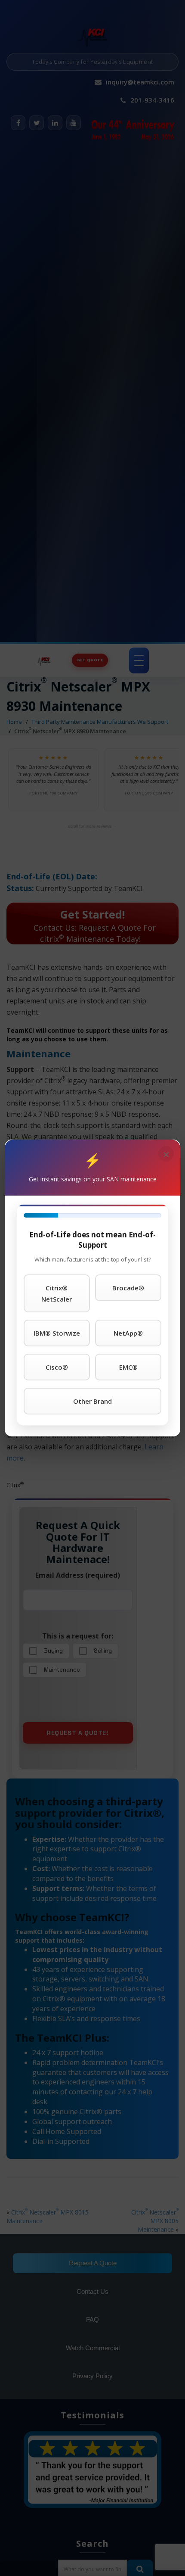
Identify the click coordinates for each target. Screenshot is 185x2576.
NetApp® (128, 1333)
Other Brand (92, 1401)
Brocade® (128, 1288)
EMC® (128, 1367)
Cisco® (57, 1367)
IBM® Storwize (57, 1333)
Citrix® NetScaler (57, 1293)
